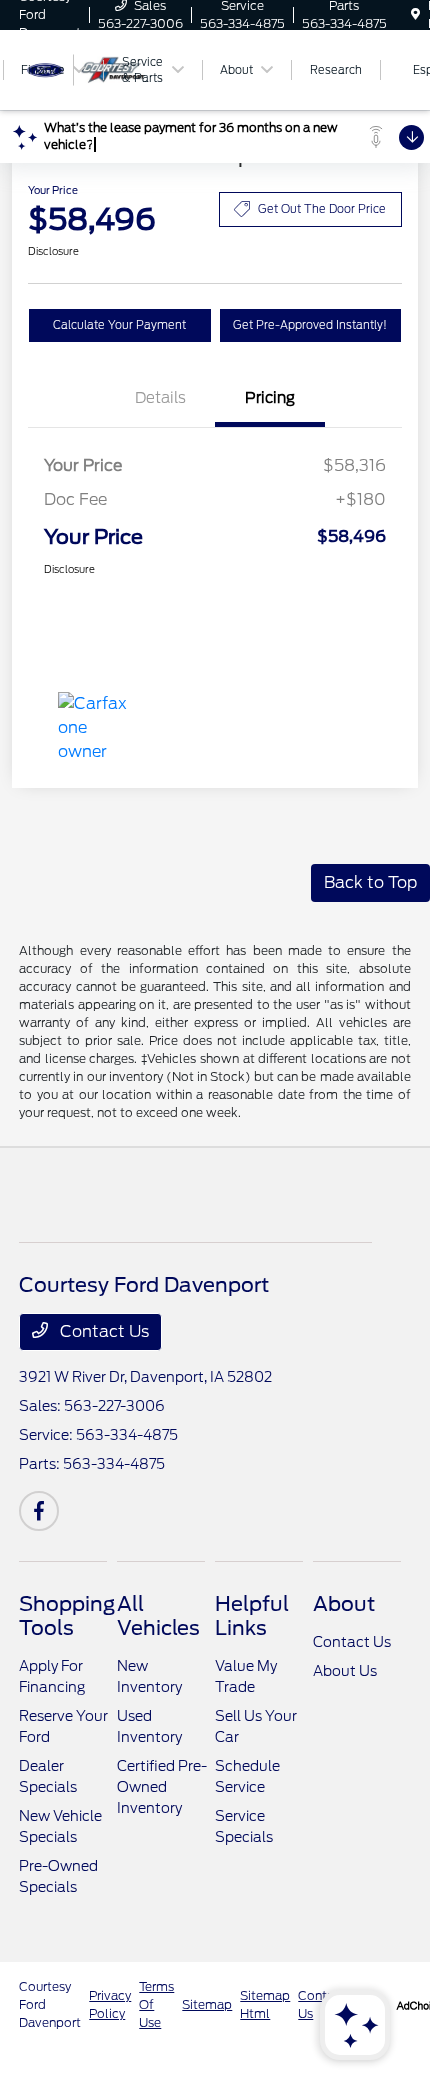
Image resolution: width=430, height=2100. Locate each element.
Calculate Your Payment (119, 325)
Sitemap (207, 2004)
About (344, 1604)
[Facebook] (39, 1511)
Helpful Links (252, 1616)
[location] (415, 14)
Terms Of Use (156, 2004)
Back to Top (370, 882)
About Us (345, 1671)
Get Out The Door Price (322, 209)
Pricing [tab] (270, 398)
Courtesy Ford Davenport (50, 2004)
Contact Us (102, 1331)
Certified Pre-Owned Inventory (162, 1787)
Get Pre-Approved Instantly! (310, 325)
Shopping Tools (67, 1616)
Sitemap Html (265, 2004)
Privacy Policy (110, 2004)
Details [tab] (160, 398)
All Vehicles (158, 1616)
